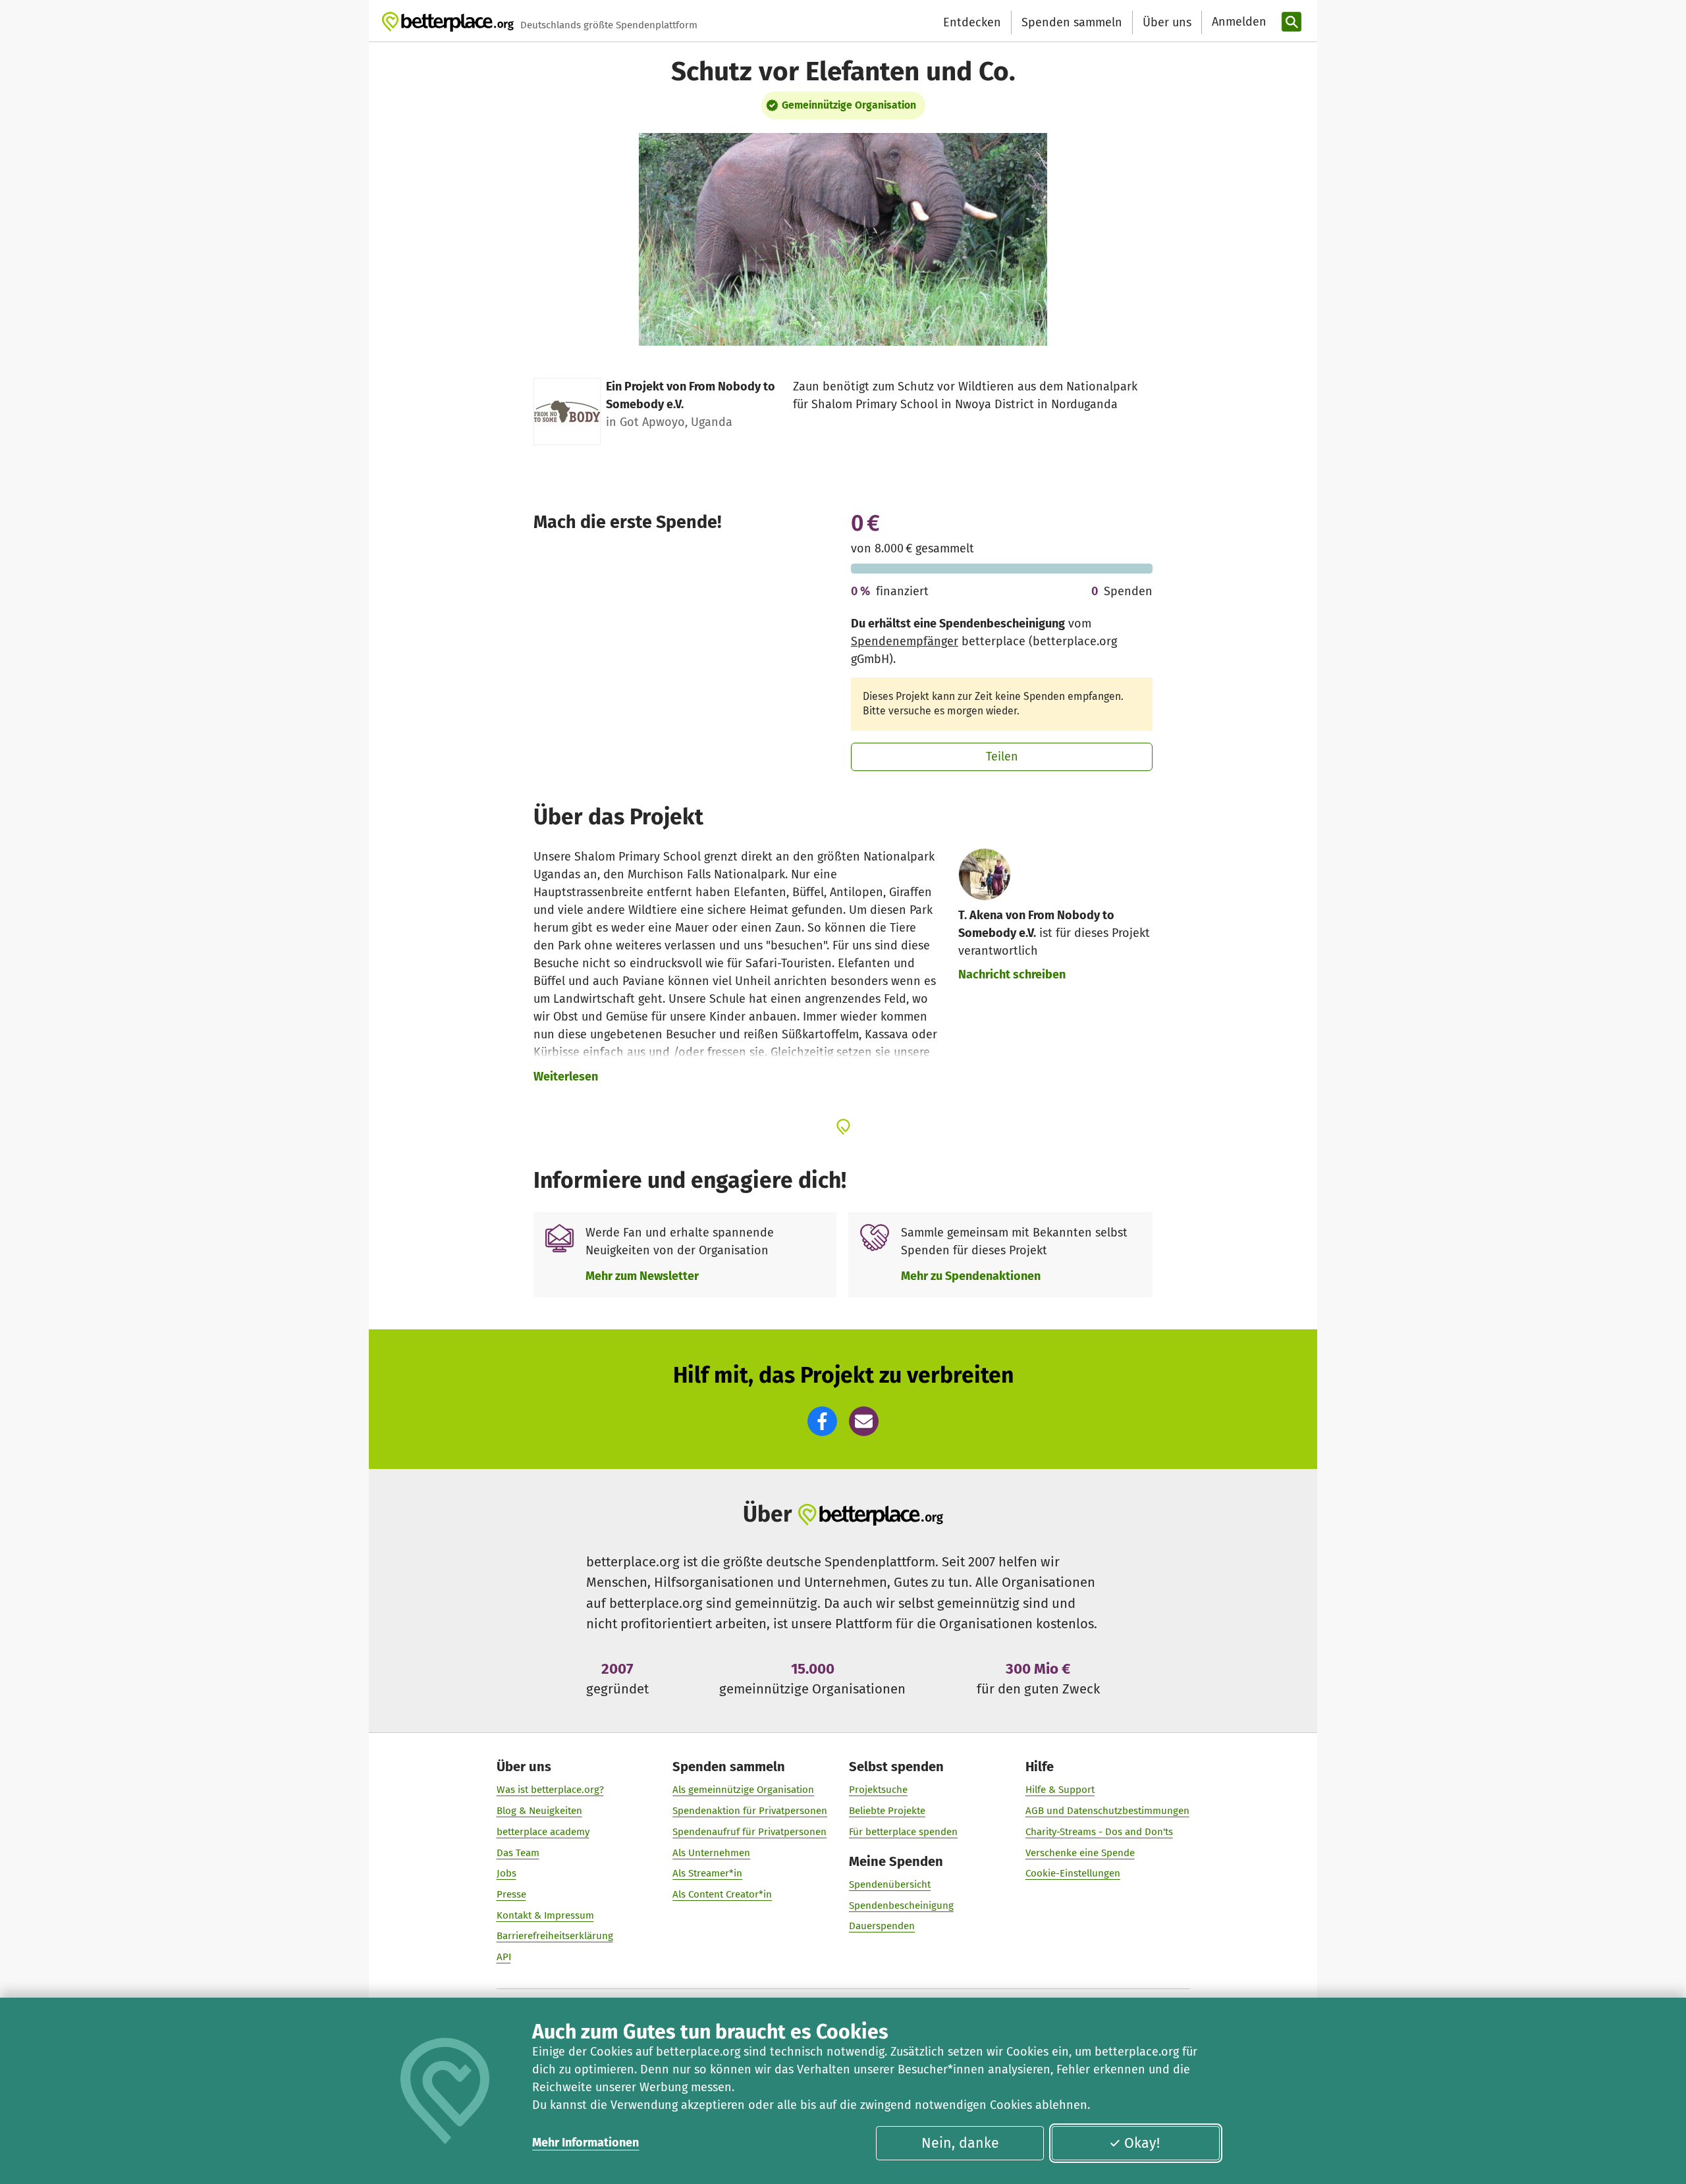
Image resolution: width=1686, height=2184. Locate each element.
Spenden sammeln (1072, 22)
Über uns (1167, 22)
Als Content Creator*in (722, 1894)
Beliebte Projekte (887, 1811)
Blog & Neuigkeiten (539, 1811)
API (504, 1957)
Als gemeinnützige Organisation (743, 1790)
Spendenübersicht (890, 1884)
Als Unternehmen (711, 1853)
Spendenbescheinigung (901, 1905)
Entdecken (972, 22)
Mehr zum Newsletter (642, 1276)
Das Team (518, 1853)
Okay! (1142, 2143)
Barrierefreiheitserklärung (555, 1936)
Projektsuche (878, 1790)
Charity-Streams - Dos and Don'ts (1099, 1832)
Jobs (506, 1873)
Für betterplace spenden (903, 1832)
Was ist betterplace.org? (550, 1790)
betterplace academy (543, 1832)
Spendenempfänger (905, 641)
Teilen (1002, 757)
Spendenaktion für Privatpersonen (750, 1811)
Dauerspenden (882, 1926)
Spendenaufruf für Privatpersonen (749, 1832)
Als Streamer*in (707, 1873)
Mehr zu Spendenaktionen (971, 1276)
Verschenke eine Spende (1080, 1853)
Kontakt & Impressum (545, 1915)
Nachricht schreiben (1012, 974)
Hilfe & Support (1060, 1790)
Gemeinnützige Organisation (849, 105)
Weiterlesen (566, 1077)
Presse (511, 1894)
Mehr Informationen (585, 2143)
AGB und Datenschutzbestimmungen (1107, 1811)
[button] (822, 1421)
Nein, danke (960, 2143)
